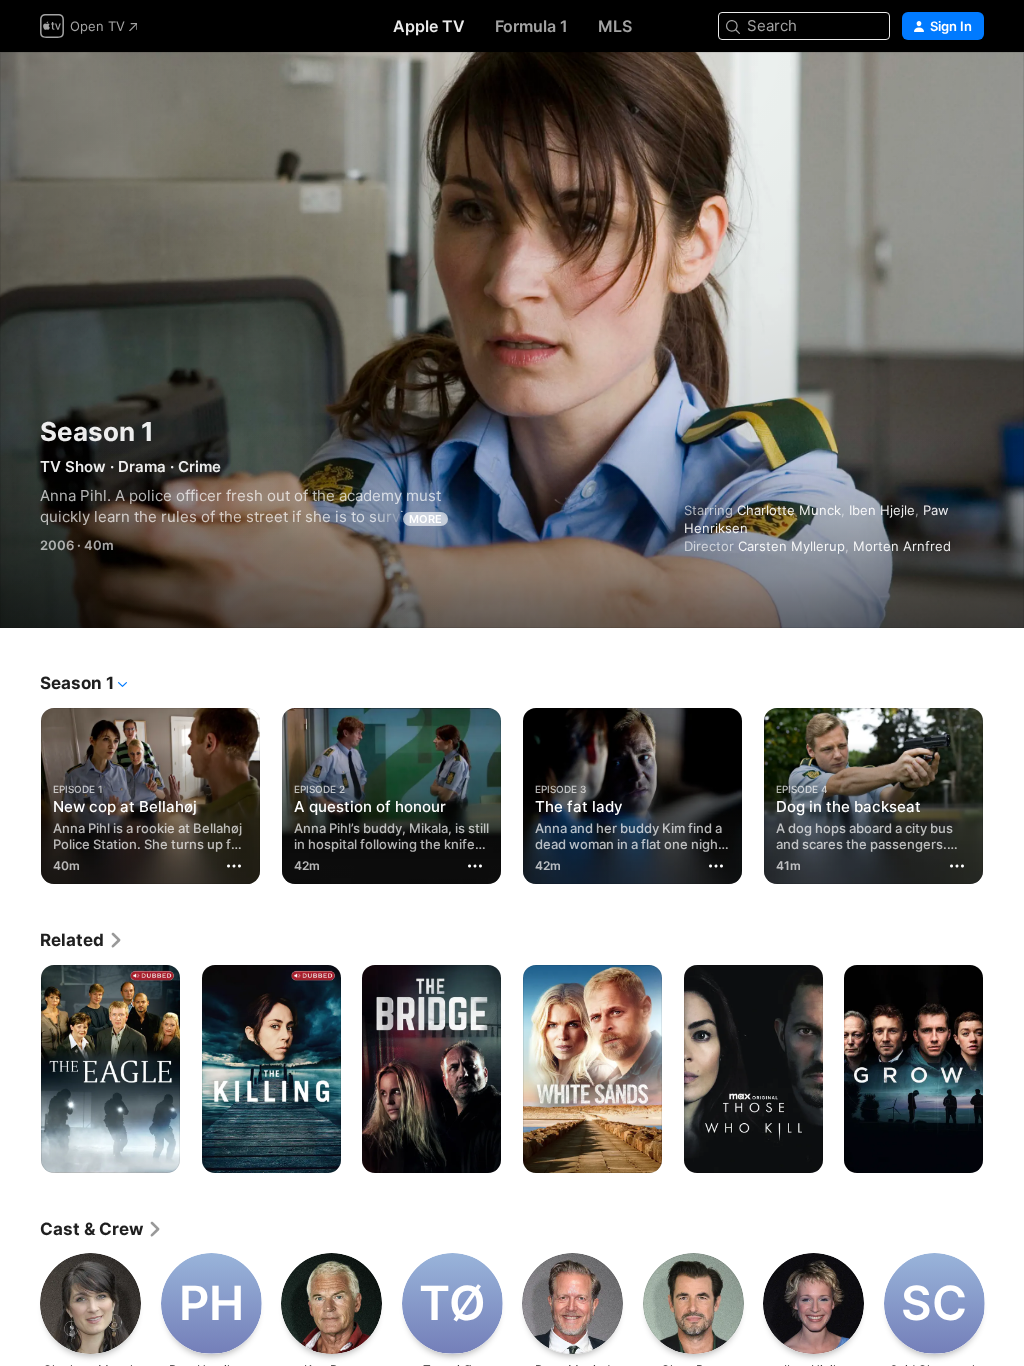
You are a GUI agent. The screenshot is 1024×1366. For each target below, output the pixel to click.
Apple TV (429, 26)
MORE (425, 519)
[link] (82, 940)
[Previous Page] (20, 792)
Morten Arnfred (902, 546)
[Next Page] (1004, 792)
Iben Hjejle (882, 510)
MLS (615, 26)
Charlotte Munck (789, 510)
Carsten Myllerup (791, 546)
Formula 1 (531, 26)
